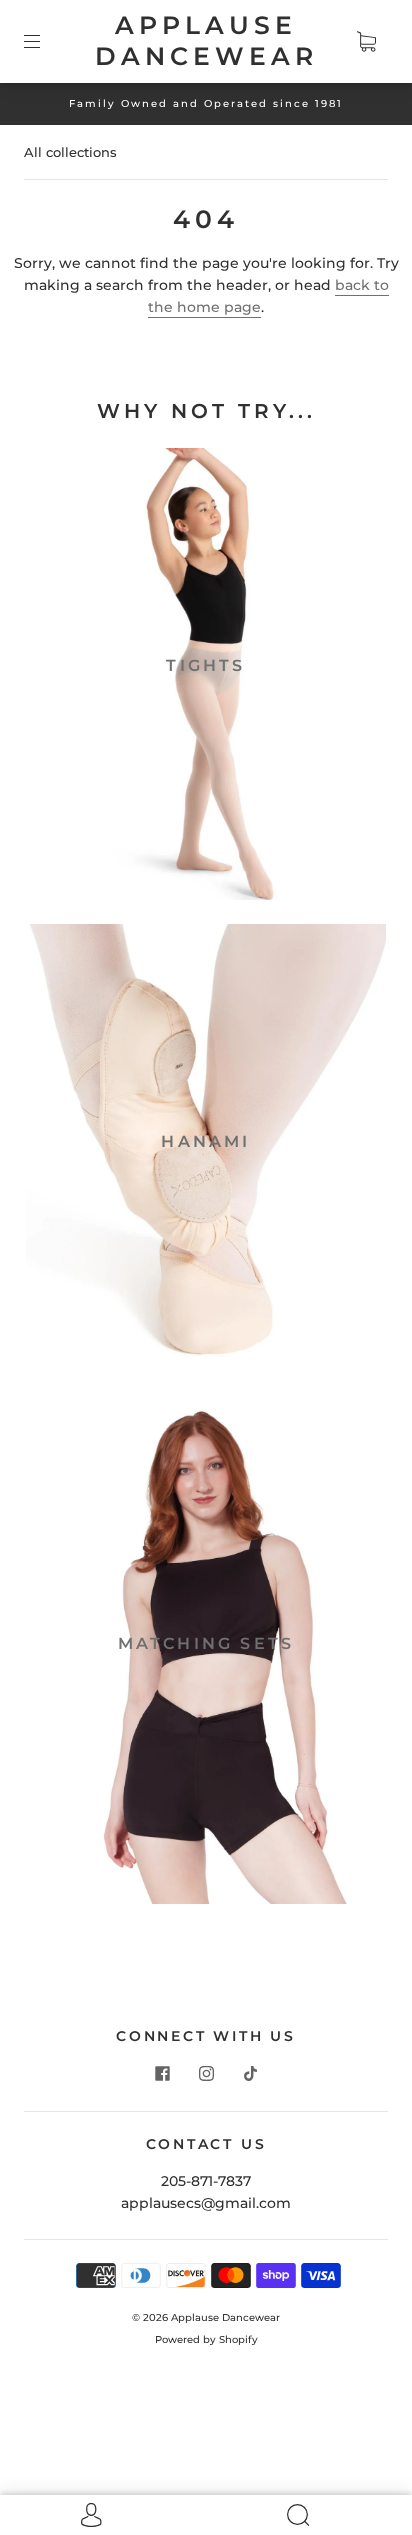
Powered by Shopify (206, 2339)
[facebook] (162, 2073)
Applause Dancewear (206, 40)
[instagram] (206, 2073)
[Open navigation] (46, 41)
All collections (70, 152)
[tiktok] (250, 2073)
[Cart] (366, 41)
